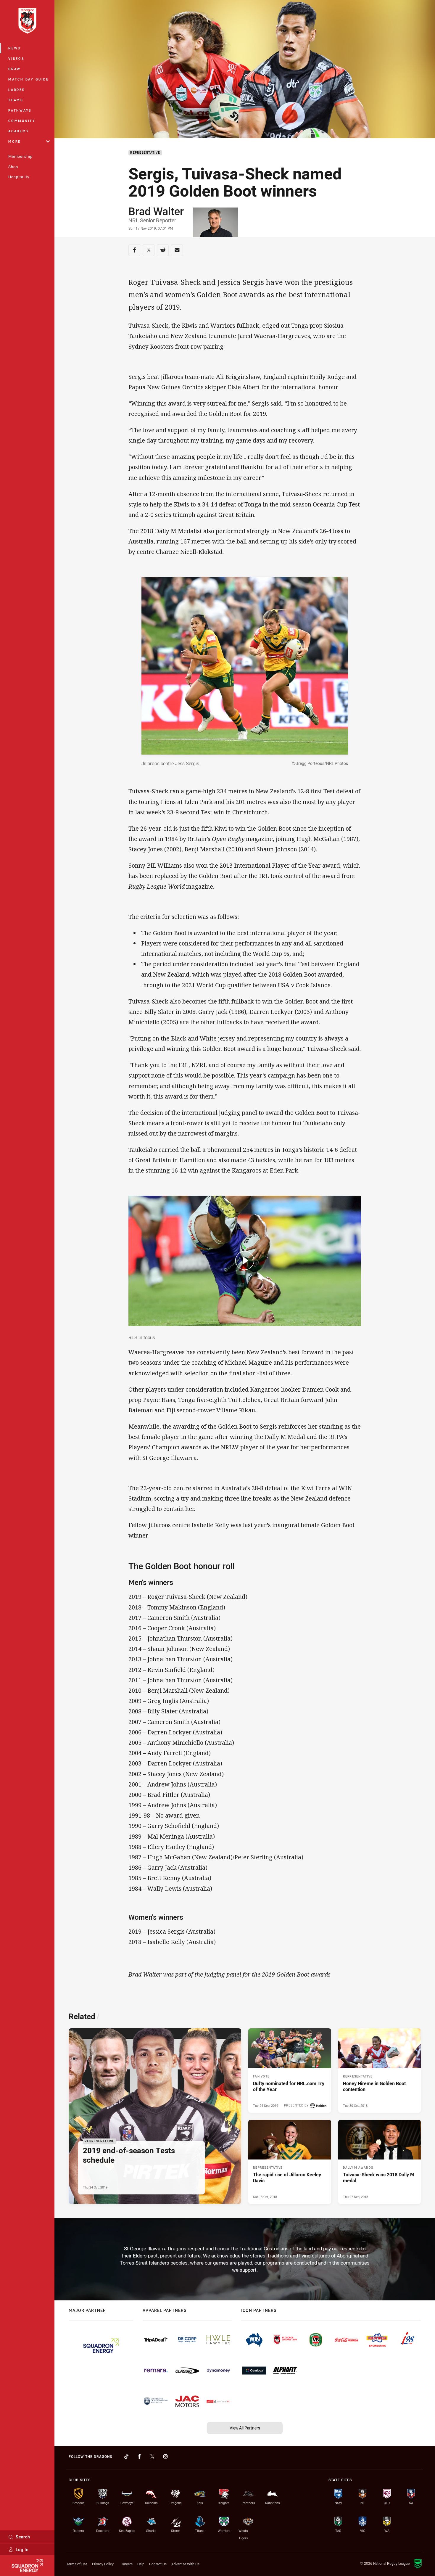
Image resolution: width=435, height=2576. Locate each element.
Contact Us (158, 2564)
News (14, 48)
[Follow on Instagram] (165, 2456)
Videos (16, 58)
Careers (127, 2564)
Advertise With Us (185, 2564)
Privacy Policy (103, 2564)
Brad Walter (156, 211)
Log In (22, 2550)
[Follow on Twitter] (152, 2456)
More (14, 141)
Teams (16, 100)
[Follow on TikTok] (126, 2456)
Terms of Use (77, 2564)
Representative (145, 153)
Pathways (20, 110)
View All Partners (245, 2428)
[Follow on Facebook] (139, 2456)
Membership (20, 156)
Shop (13, 167)
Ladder (17, 90)
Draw (14, 69)
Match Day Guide (28, 79)
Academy (19, 131)
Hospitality (19, 177)
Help (141, 2564)
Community (22, 121)
